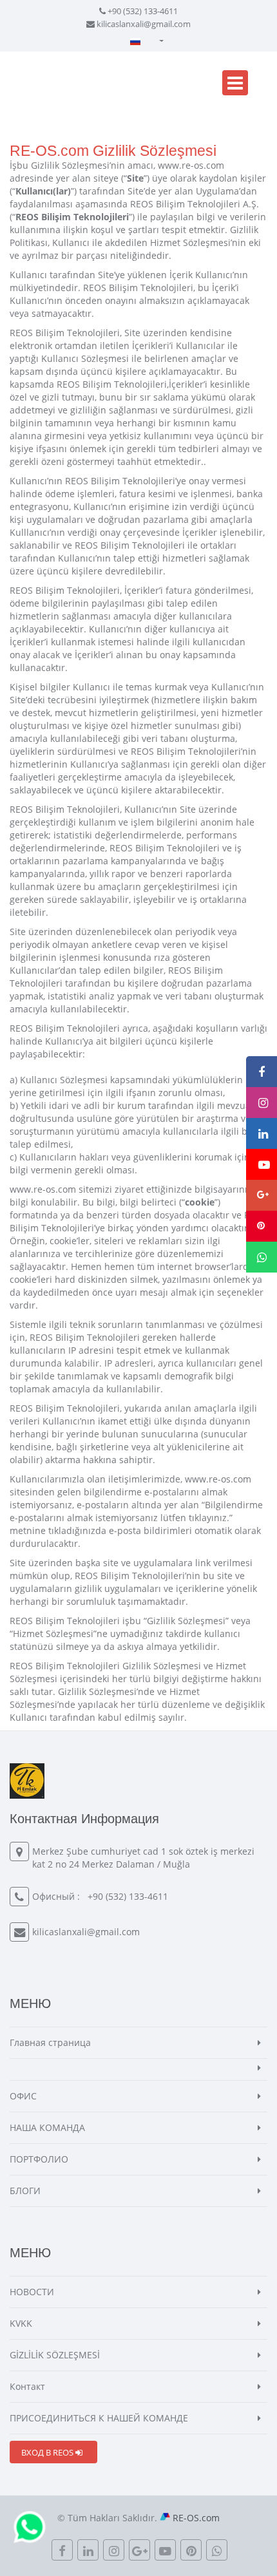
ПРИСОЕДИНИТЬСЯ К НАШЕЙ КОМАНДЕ (99, 2418)
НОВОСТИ (32, 2292)
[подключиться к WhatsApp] (30, 2526)
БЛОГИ (25, 2191)
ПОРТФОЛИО (39, 2159)
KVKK (21, 2323)
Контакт (27, 2386)
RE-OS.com (196, 2518)
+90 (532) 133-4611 (143, 11)
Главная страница (50, 2042)
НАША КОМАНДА (47, 2127)
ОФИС (23, 2096)
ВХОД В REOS (48, 2452)
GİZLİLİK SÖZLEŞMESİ (55, 2355)
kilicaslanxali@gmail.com (144, 24)
